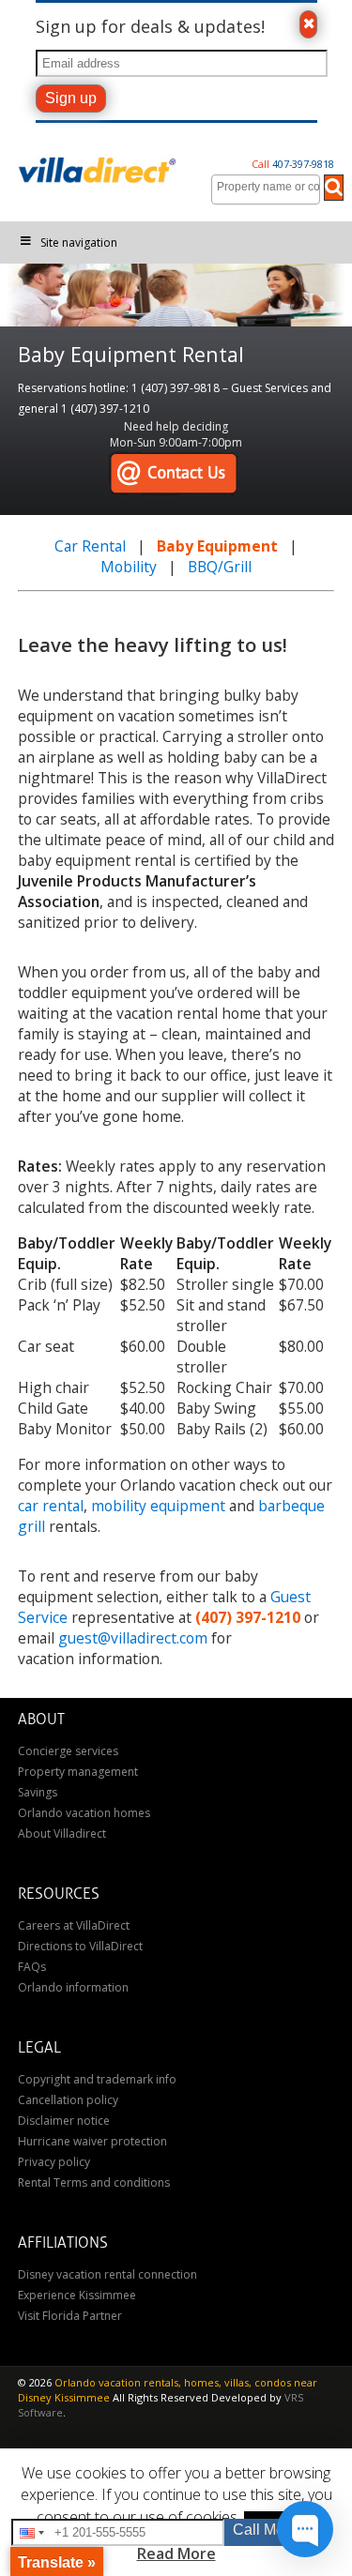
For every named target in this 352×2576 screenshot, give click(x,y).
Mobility (129, 567)
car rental (51, 1506)
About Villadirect (62, 1834)
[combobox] (266, 189)
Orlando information (73, 1987)
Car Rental (90, 546)
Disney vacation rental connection (107, 2274)
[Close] (308, 24)
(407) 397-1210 (248, 1617)
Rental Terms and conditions (94, 2182)
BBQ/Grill (220, 567)
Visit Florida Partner (70, 2316)
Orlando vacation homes (84, 1813)
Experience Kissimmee (77, 2295)
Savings (38, 1792)
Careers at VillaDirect (74, 1925)
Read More (176, 2553)
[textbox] (270, 187)
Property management (78, 1772)
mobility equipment (158, 1506)
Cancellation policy (68, 2100)
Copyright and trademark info (97, 2079)
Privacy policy (54, 2162)
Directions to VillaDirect (80, 1946)
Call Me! (260, 2530)
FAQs (32, 1967)
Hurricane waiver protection (92, 2141)
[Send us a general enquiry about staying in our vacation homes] (173, 474)
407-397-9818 (293, 164)
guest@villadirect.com (133, 1638)
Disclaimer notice (64, 2121)
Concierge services (68, 1751)
